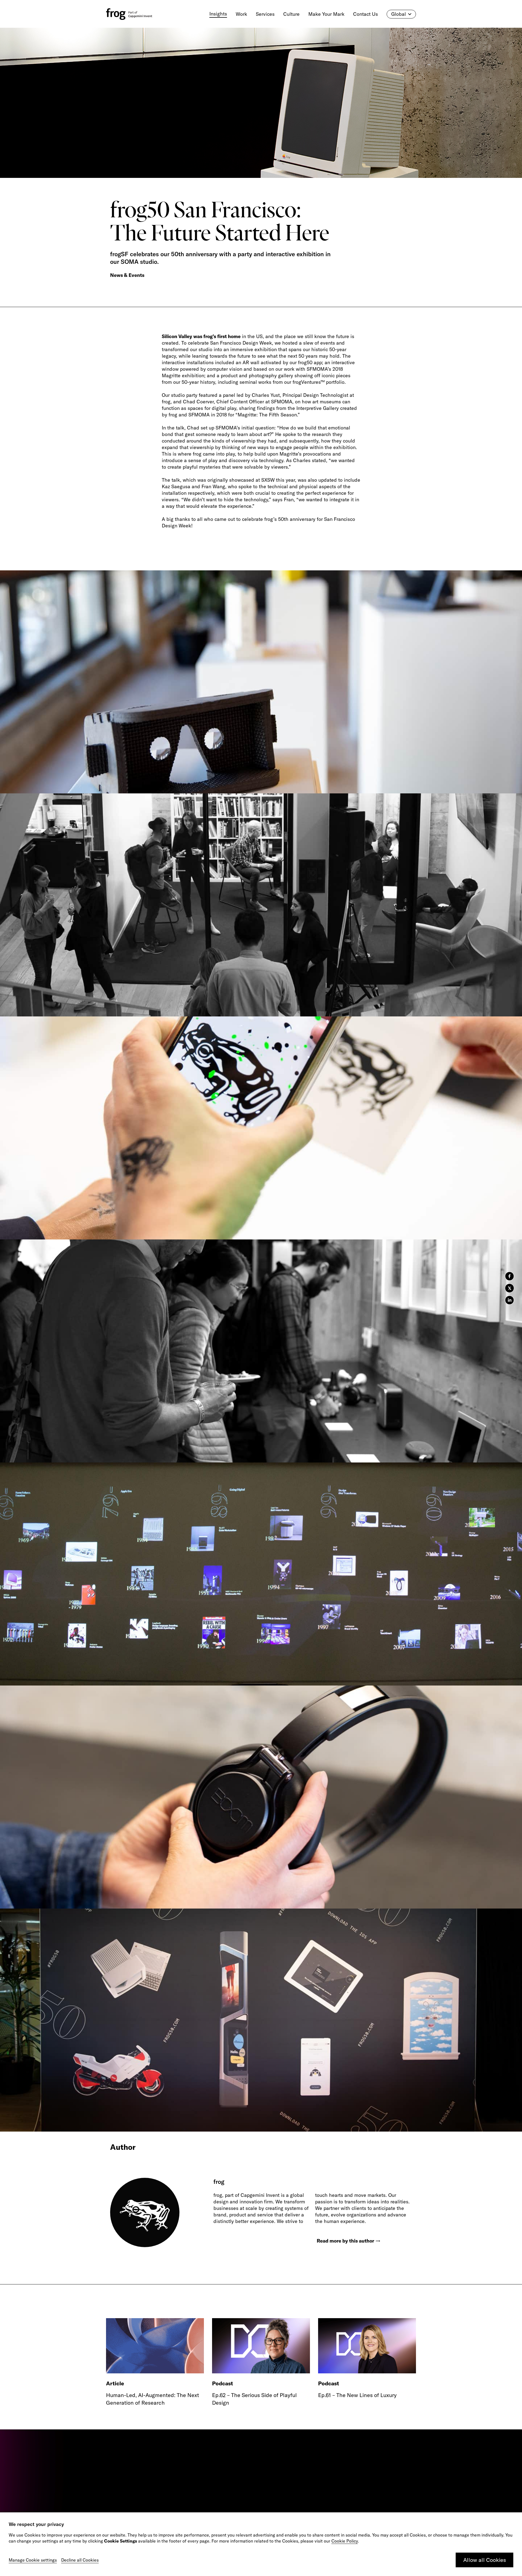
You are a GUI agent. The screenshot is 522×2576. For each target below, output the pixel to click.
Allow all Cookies (485, 2560)
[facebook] (509, 1276)
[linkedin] (509, 1300)
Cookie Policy (345, 2541)
